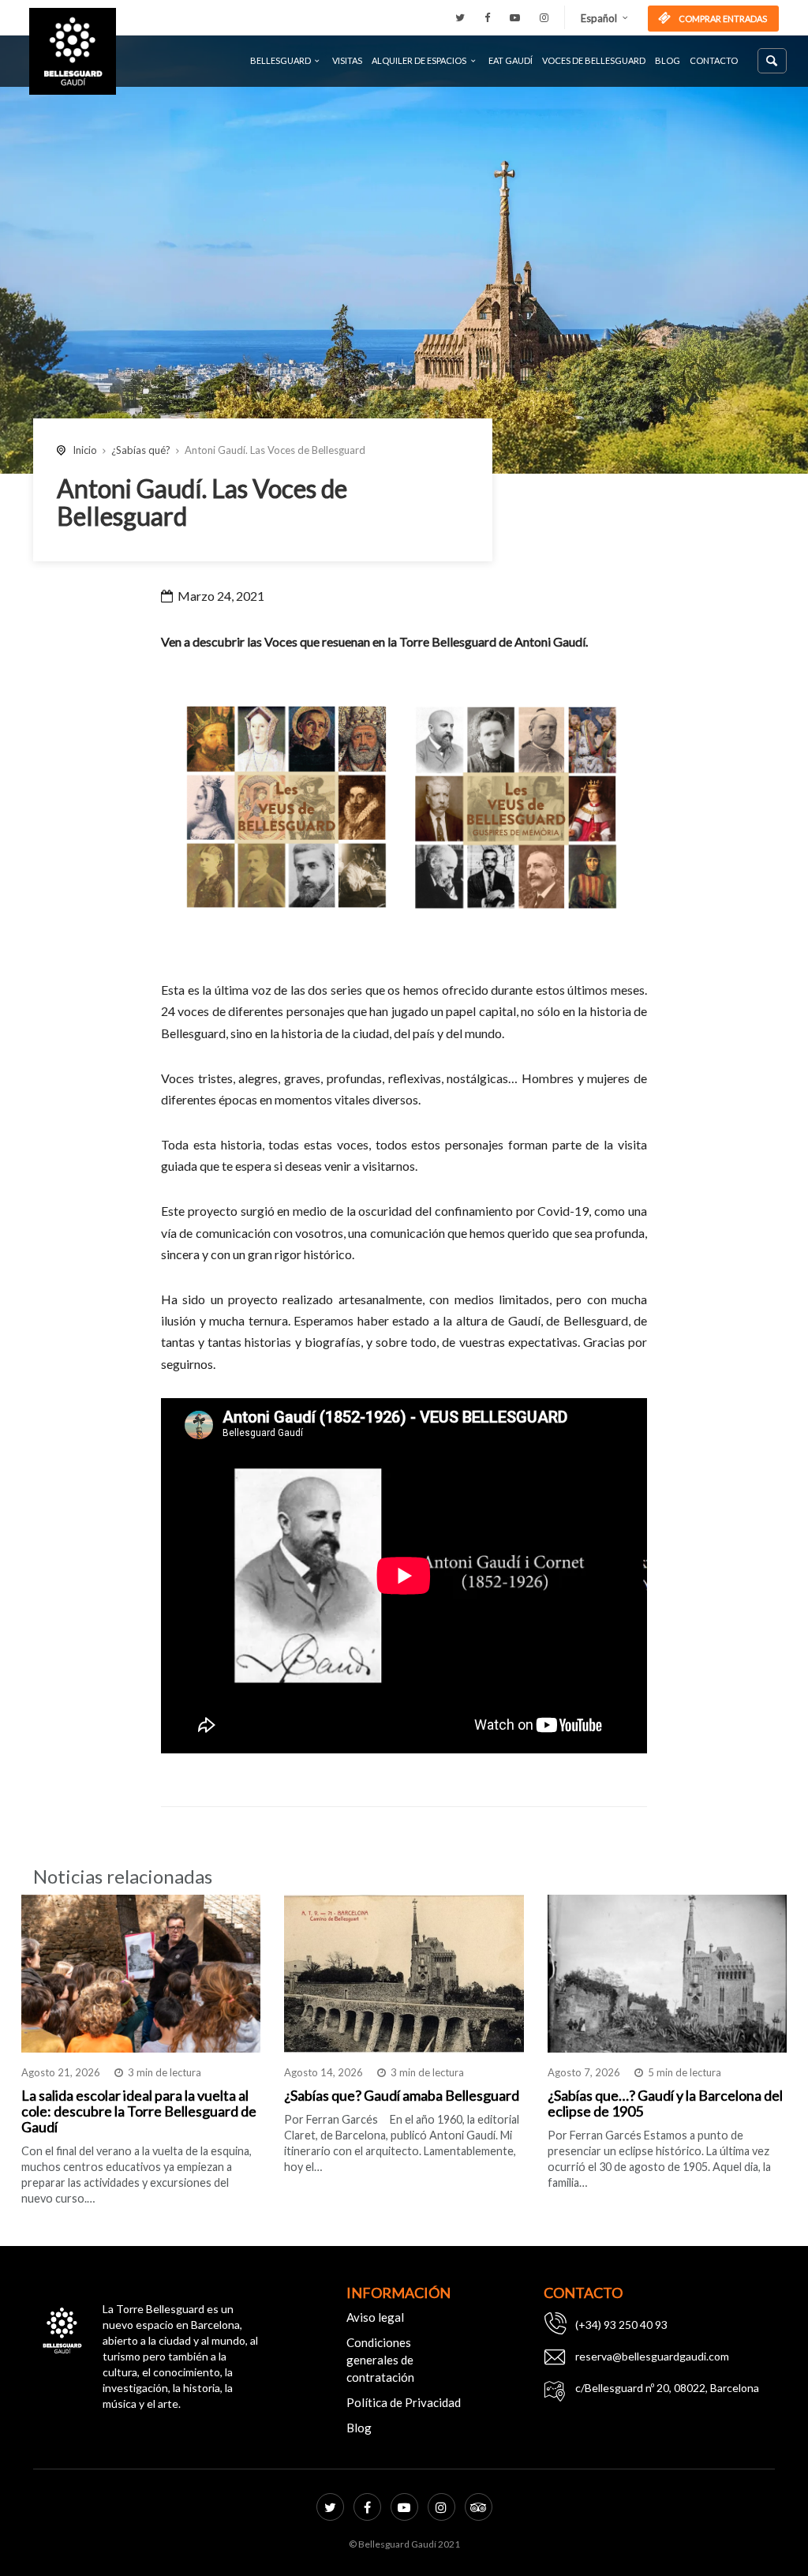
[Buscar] (772, 61)
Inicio (85, 450)
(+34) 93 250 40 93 (621, 2325)
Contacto (714, 60)
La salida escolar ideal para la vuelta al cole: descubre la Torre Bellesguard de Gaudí (139, 2111)
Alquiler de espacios (419, 60)
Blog (668, 60)
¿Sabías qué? (141, 450)
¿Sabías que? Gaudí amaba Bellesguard (402, 2095)
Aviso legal (375, 2317)
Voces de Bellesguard (594, 60)
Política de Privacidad (404, 2402)
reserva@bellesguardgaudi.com (652, 2356)
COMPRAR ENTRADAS (722, 19)
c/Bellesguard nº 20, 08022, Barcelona (667, 2388)
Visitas (347, 60)
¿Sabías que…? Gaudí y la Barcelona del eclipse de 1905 (665, 2103)
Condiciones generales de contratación (380, 2360)
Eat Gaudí (511, 60)
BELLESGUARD (281, 60)
